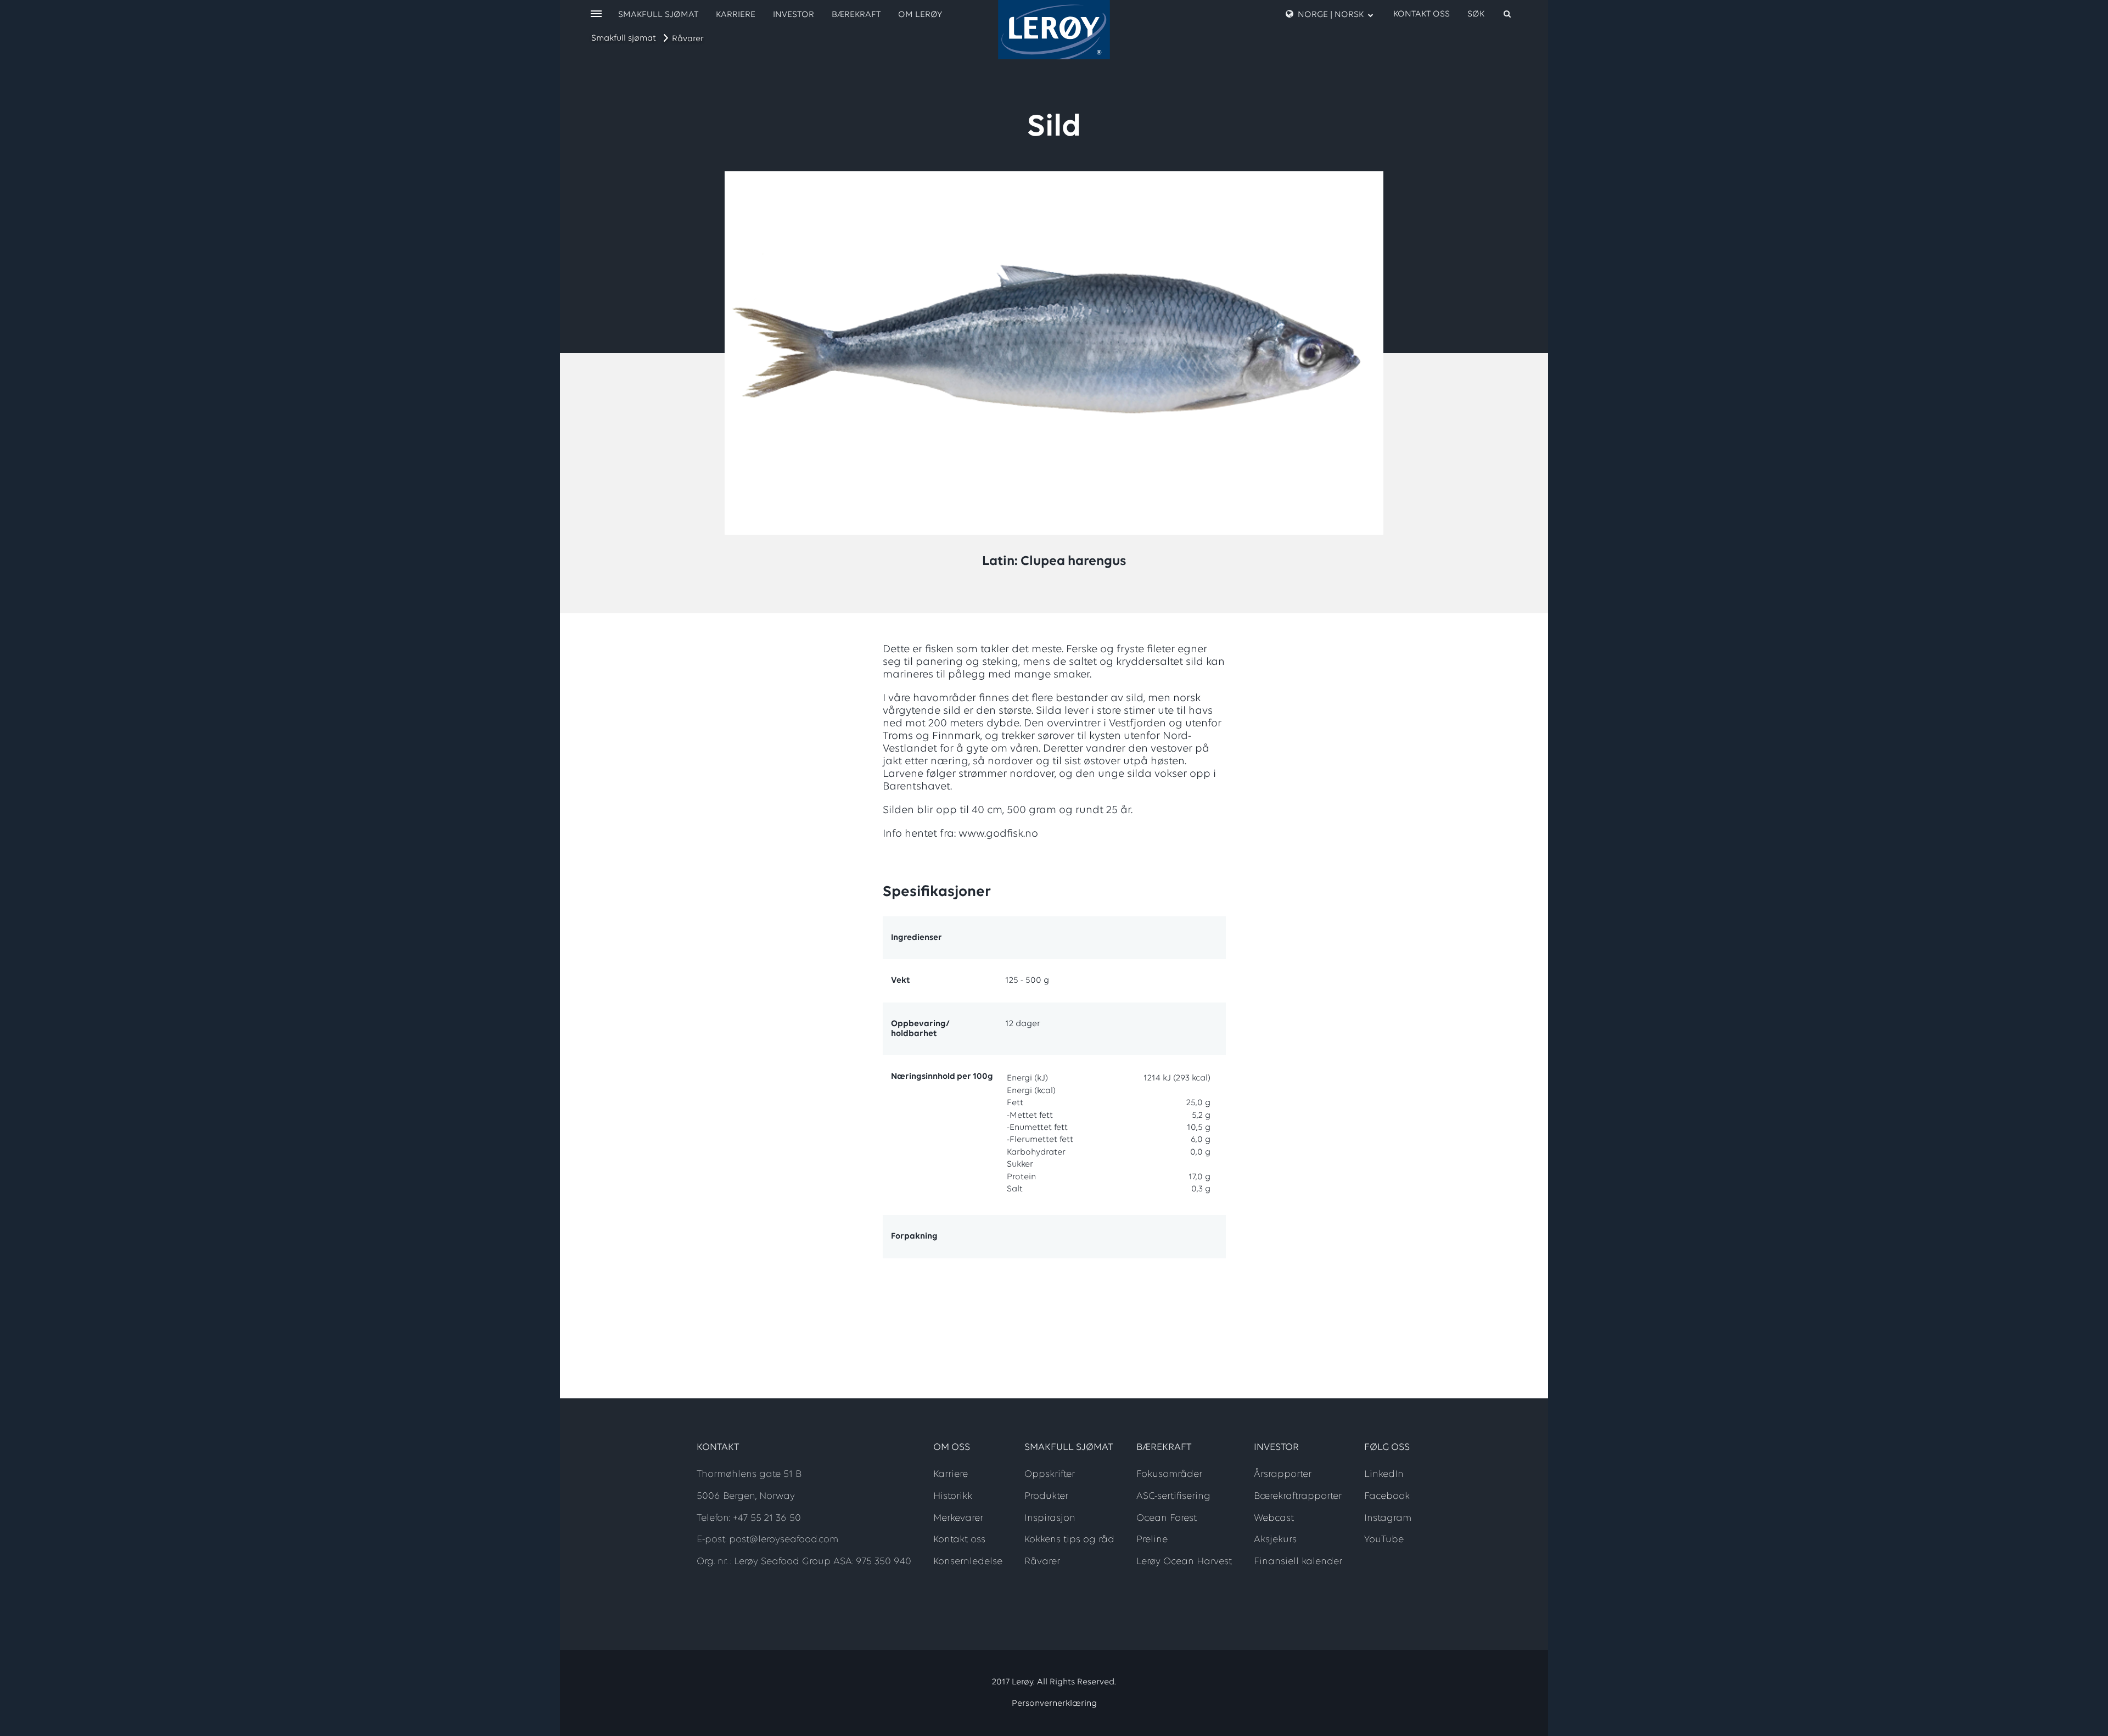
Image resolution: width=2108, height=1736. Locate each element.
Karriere (736, 15)
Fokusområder (1169, 1475)
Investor (794, 15)
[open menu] (596, 15)
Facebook (1387, 1497)
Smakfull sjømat (624, 38)
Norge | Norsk (1331, 15)
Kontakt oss (1422, 14)
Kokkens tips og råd (1069, 1540)
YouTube (1384, 1540)
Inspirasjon (1050, 1519)
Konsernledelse (968, 1562)
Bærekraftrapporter (1298, 1497)
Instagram (1388, 1519)
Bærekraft (856, 15)
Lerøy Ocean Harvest (1184, 1562)
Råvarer (688, 39)
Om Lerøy (920, 15)
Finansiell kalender (1298, 1562)
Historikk (953, 1497)
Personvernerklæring (1054, 1704)
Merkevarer (958, 1519)
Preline (1152, 1540)
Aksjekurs (1275, 1540)
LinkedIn (1384, 1475)
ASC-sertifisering (1173, 1497)
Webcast (1274, 1519)
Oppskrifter (1050, 1475)
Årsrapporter (1283, 1475)
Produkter (1046, 1497)
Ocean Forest (1167, 1519)
